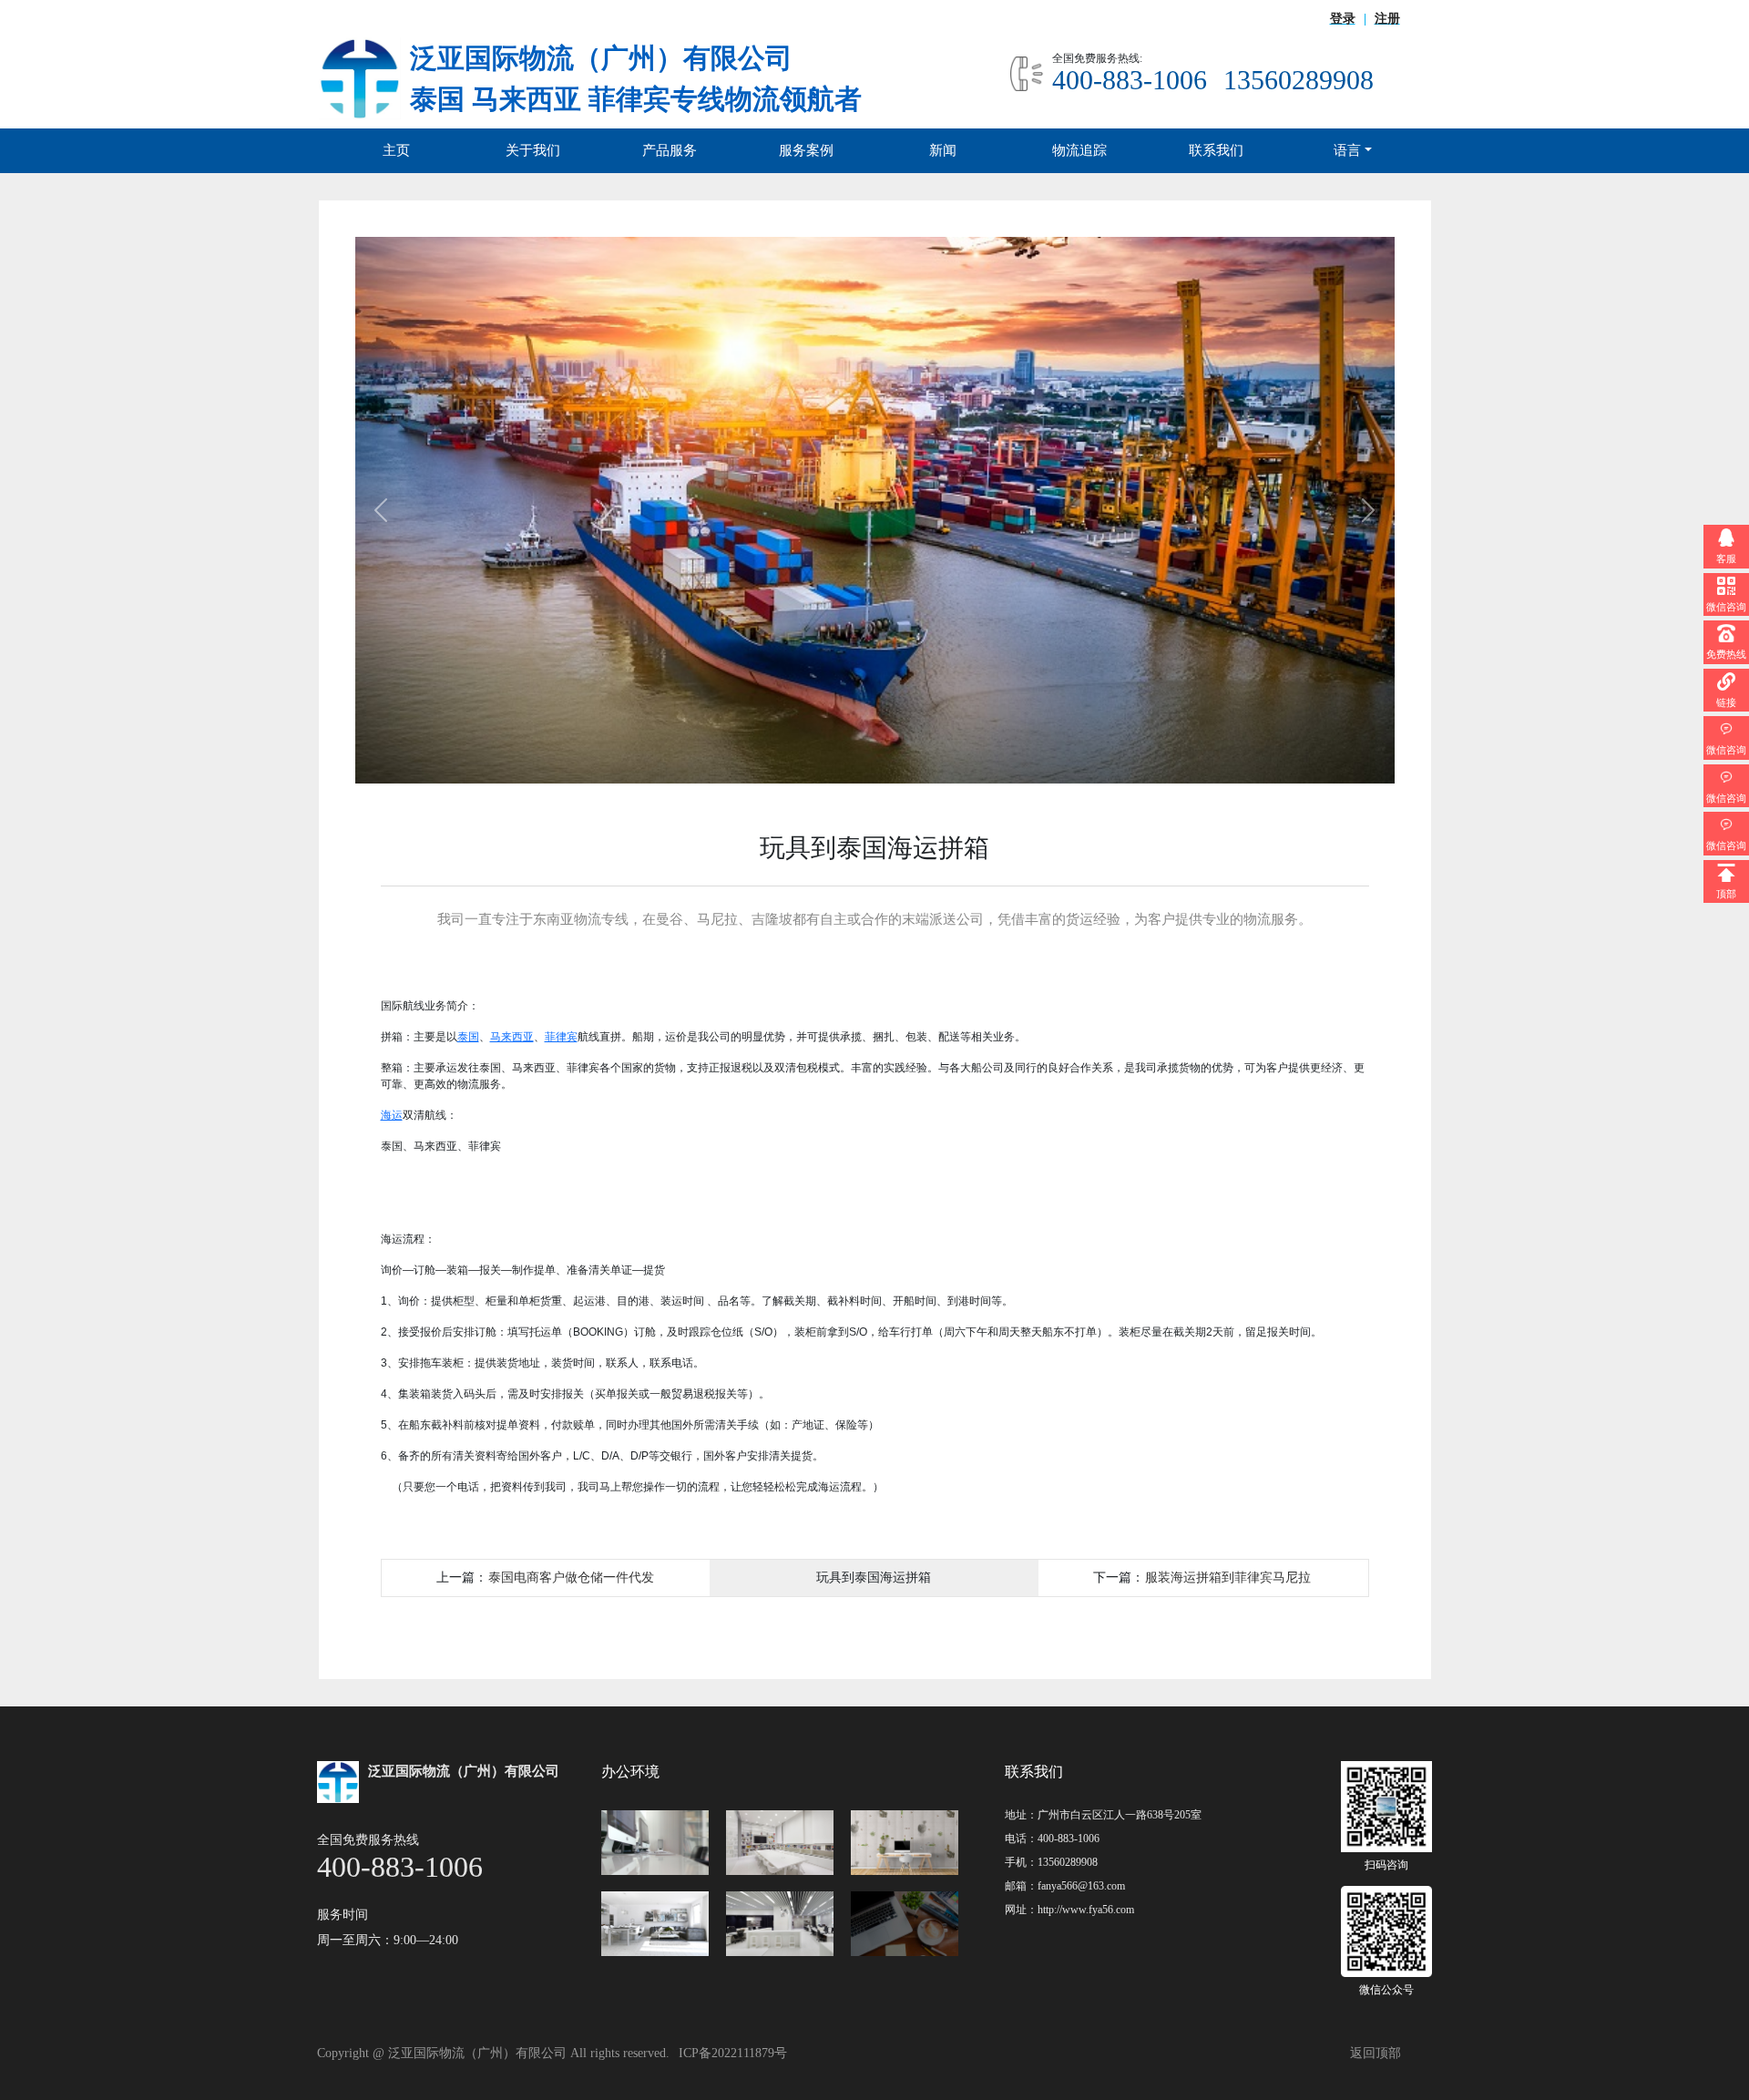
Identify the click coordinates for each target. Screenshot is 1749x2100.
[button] (381, 510)
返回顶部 (1376, 2053)
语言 (1347, 150)
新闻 (943, 150)
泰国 (468, 1037)
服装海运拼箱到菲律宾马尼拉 (1228, 1577)
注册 (1387, 19)
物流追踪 (1079, 150)
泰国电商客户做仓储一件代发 (571, 1577)
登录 (1343, 19)
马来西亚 (512, 1037)
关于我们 (533, 150)
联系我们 (1216, 150)
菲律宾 (561, 1037)
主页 (396, 150)
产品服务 (670, 150)
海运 (392, 1115)
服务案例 (806, 150)
